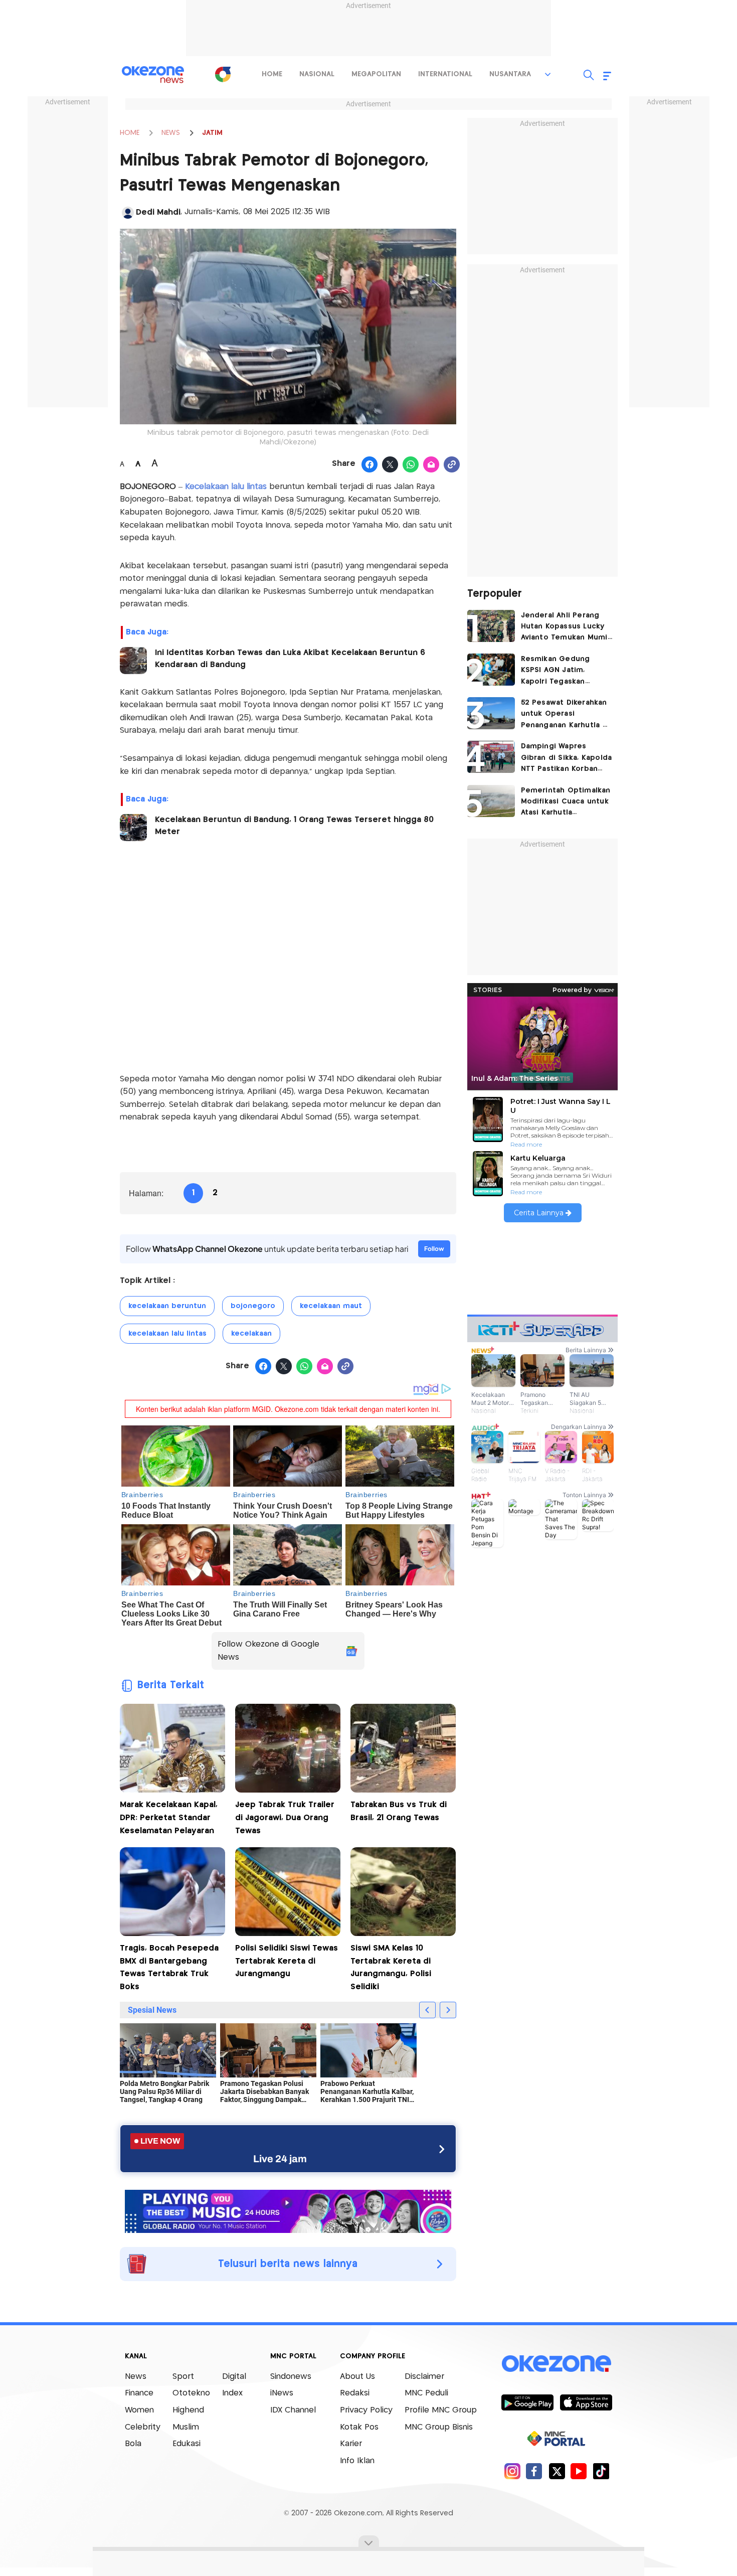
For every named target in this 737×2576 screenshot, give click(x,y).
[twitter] (557, 2471)
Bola (133, 2444)
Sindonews (291, 2377)
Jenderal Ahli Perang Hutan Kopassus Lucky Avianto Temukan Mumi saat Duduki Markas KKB (565, 628)
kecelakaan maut (331, 1306)
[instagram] (512, 2471)
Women (139, 2410)
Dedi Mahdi (158, 212)
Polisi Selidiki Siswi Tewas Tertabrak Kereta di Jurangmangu (287, 1961)
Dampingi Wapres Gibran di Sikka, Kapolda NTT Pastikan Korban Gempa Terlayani (567, 759)
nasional (317, 74)
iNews (282, 2393)
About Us (357, 2377)
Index (232, 2393)
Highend (188, 2410)
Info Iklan (357, 2461)
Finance (139, 2393)
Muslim (186, 2427)
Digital (234, 2377)
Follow (434, 1249)
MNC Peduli (426, 2393)
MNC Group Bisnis (439, 2427)
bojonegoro (253, 1306)
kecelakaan (251, 1334)
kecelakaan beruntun (167, 1306)
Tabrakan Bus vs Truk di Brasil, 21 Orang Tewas (399, 1811)
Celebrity (143, 2427)
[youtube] (579, 2471)
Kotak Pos (359, 2427)
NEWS (171, 133)
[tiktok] (601, 2471)
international (445, 74)
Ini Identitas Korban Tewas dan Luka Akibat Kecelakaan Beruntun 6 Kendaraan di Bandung (290, 659)
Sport (183, 2377)
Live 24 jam (280, 2159)
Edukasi (187, 2444)
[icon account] (128, 213)
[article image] (491, 626)
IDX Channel (293, 2410)
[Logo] (223, 74)
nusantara (510, 74)
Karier (351, 2444)
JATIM (212, 133)
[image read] (133, 661)
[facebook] (534, 2471)
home (272, 74)
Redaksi (355, 2393)
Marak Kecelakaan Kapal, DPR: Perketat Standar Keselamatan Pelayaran (169, 1818)
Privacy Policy (366, 2410)
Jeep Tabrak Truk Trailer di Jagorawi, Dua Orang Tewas (285, 1818)
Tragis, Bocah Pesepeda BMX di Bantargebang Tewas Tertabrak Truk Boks (169, 1968)
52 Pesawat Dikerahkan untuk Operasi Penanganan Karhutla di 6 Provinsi (565, 715)
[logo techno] (153, 75)
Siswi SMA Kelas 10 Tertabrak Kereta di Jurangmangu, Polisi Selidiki (391, 1968)
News (136, 2377)
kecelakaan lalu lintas (167, 1334)
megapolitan (376, 74)
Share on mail (431, 465)
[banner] (288, 2210)
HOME (130, 133)
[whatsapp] (411, 465)
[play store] (527, 2402)
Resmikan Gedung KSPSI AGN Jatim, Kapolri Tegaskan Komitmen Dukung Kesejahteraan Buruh (560, 671)
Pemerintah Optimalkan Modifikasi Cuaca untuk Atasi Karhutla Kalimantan (566, 803)
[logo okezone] (557, 2363)
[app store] (586, 2402)
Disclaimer (424, 2377)
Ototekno (191, 2393)
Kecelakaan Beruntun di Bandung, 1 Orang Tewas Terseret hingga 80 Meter (294, 826)
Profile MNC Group (441, 2410)
